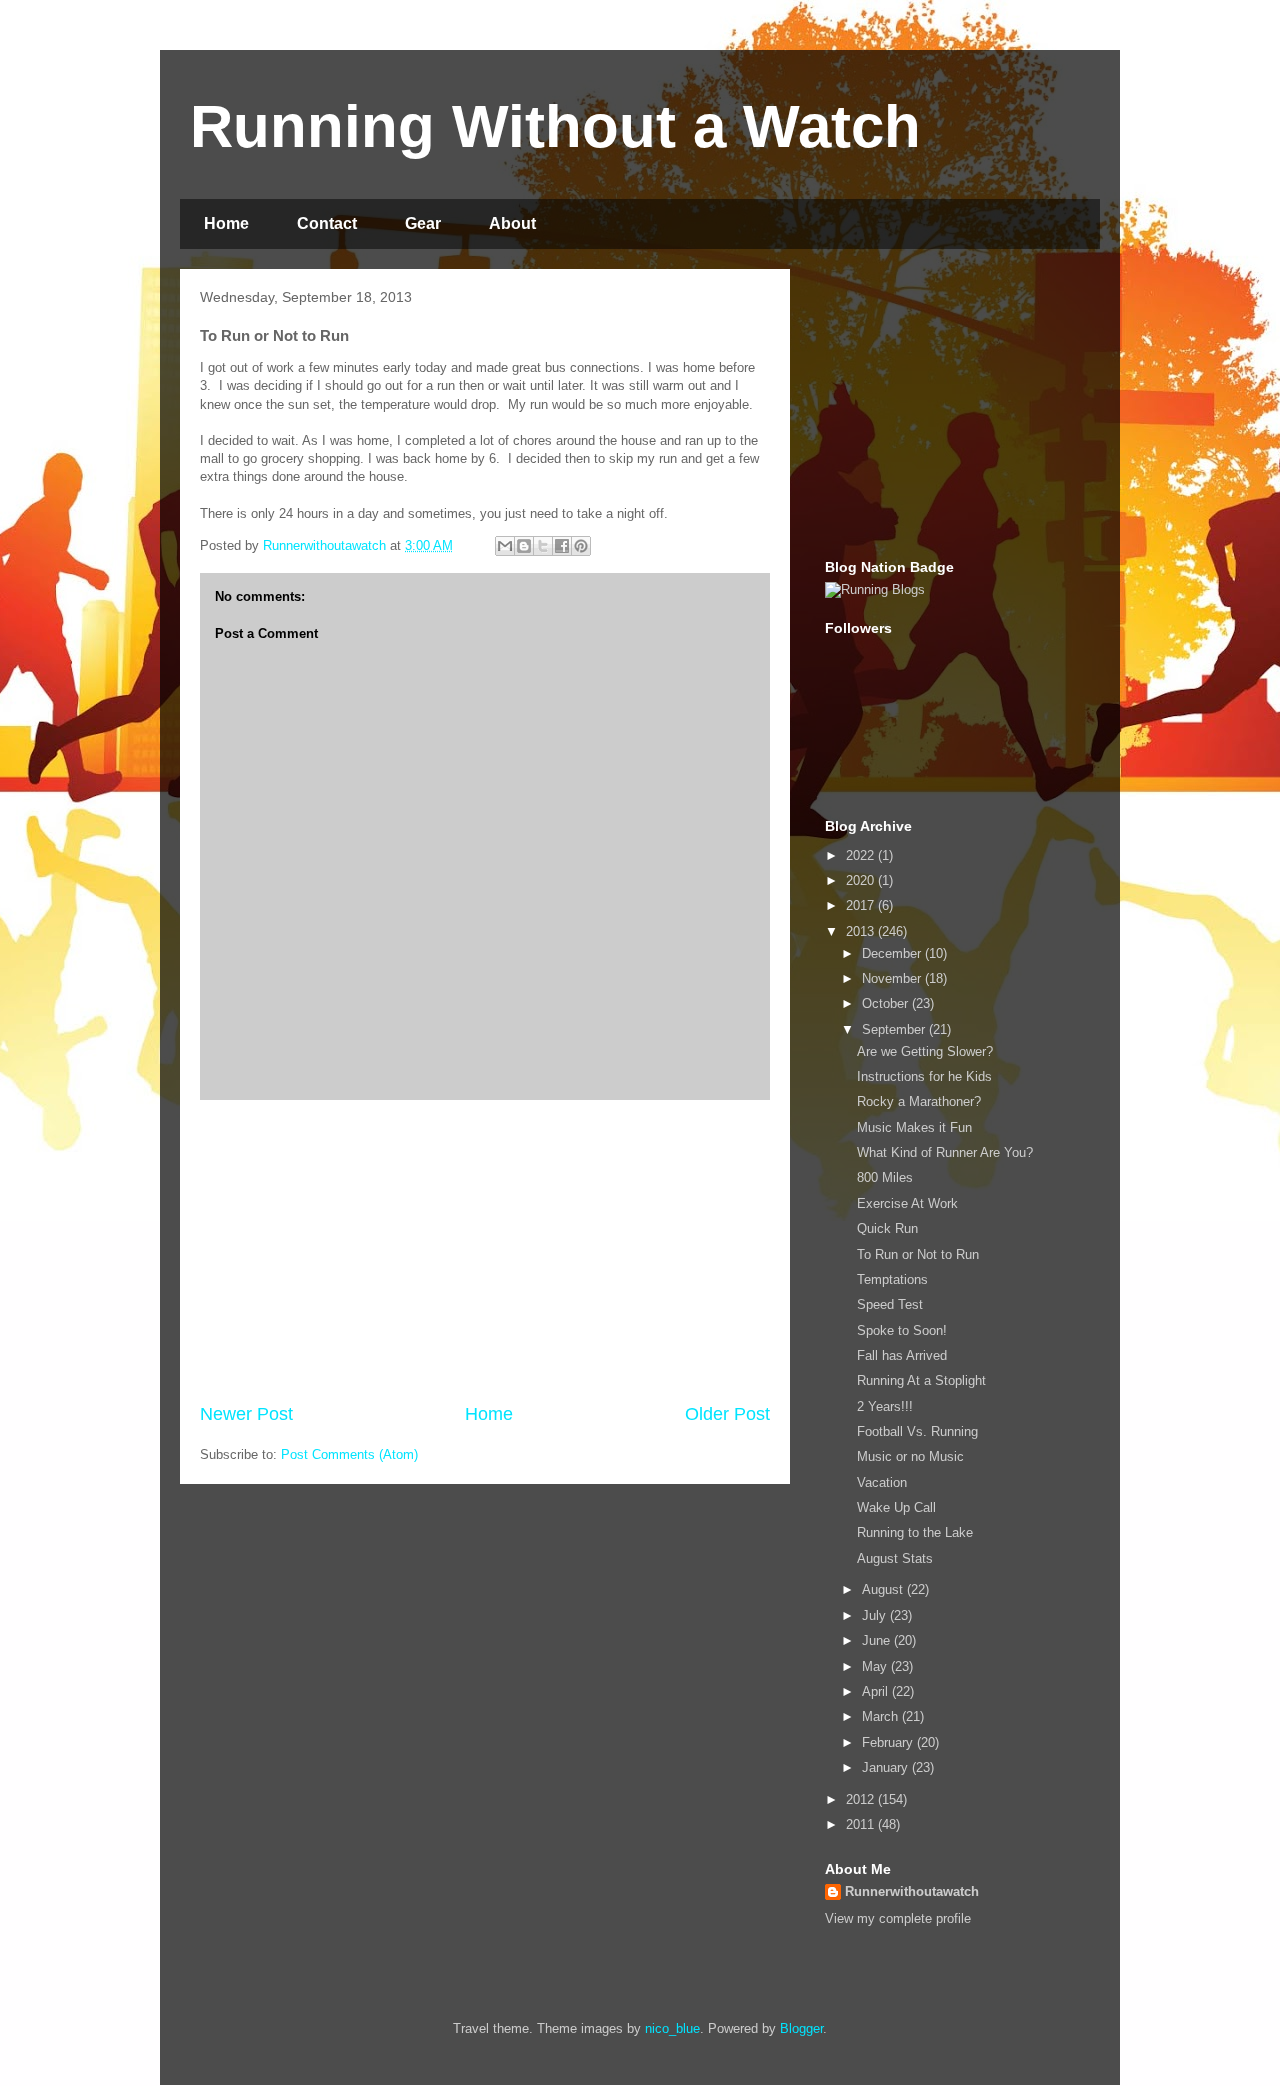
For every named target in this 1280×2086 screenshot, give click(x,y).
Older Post (727, 1414)
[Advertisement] (485, 1251)
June (878, 1640)
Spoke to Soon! (902, 1330)
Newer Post (246, 1414)
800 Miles (885, 1177)
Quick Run (887, 1228)
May (876, 1666)
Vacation (882, 1482)
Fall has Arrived (902, 1355)
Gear (423, 223)
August (884, 1589)
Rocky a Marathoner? (919, 1101)
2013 (862, 931)
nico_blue (672, 2028)
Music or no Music (910, 1456)
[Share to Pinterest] (581, 546)
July (876, 1615)
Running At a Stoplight (921, 1380)
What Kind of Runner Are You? (945, 1152)
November (893, 978)
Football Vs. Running (917, 1431)
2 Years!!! (885, 1406)
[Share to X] (543, 546)
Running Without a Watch (555, 126)
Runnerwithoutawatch (912, 1891)
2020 (862, 880)
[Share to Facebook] (562, 546)
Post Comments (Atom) (349, 1454)
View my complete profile (898, 1918)
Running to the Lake (915, 1532)
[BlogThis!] (524, 546)
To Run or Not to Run (918, 1254)
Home (226, 223)
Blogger (801, 2028)
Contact (327, 223)
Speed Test (890, 1304)
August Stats (895, 1558)
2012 (862, 1799)
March (882, 1716)
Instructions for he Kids (924, 1076)
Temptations (892, 1279)
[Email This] (505, 546)
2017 (862, 905)
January (887, 1767)
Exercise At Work (907, 1203)
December (893, 953)
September (895, 1029)
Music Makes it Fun (914, 1127)
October (887, 1003)
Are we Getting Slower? (925, 1051)
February (889, 1742)
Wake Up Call (896, 1507)
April (877, 1691)
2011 (862, 1824)
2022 (862, 855)
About (512, 223)
